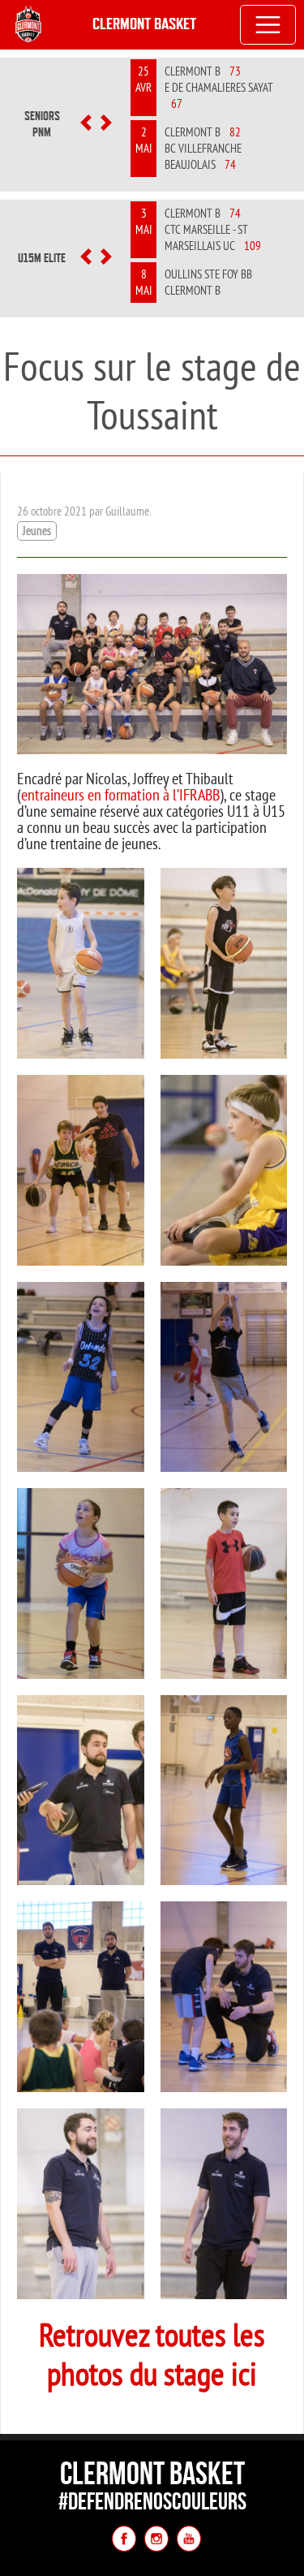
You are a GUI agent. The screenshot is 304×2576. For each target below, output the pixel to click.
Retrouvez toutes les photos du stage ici (152, 2354)
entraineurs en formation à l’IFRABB (120, 794)
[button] (86, 124)
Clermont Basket (144, 24)
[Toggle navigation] (268, 25)
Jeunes (37, 531)
